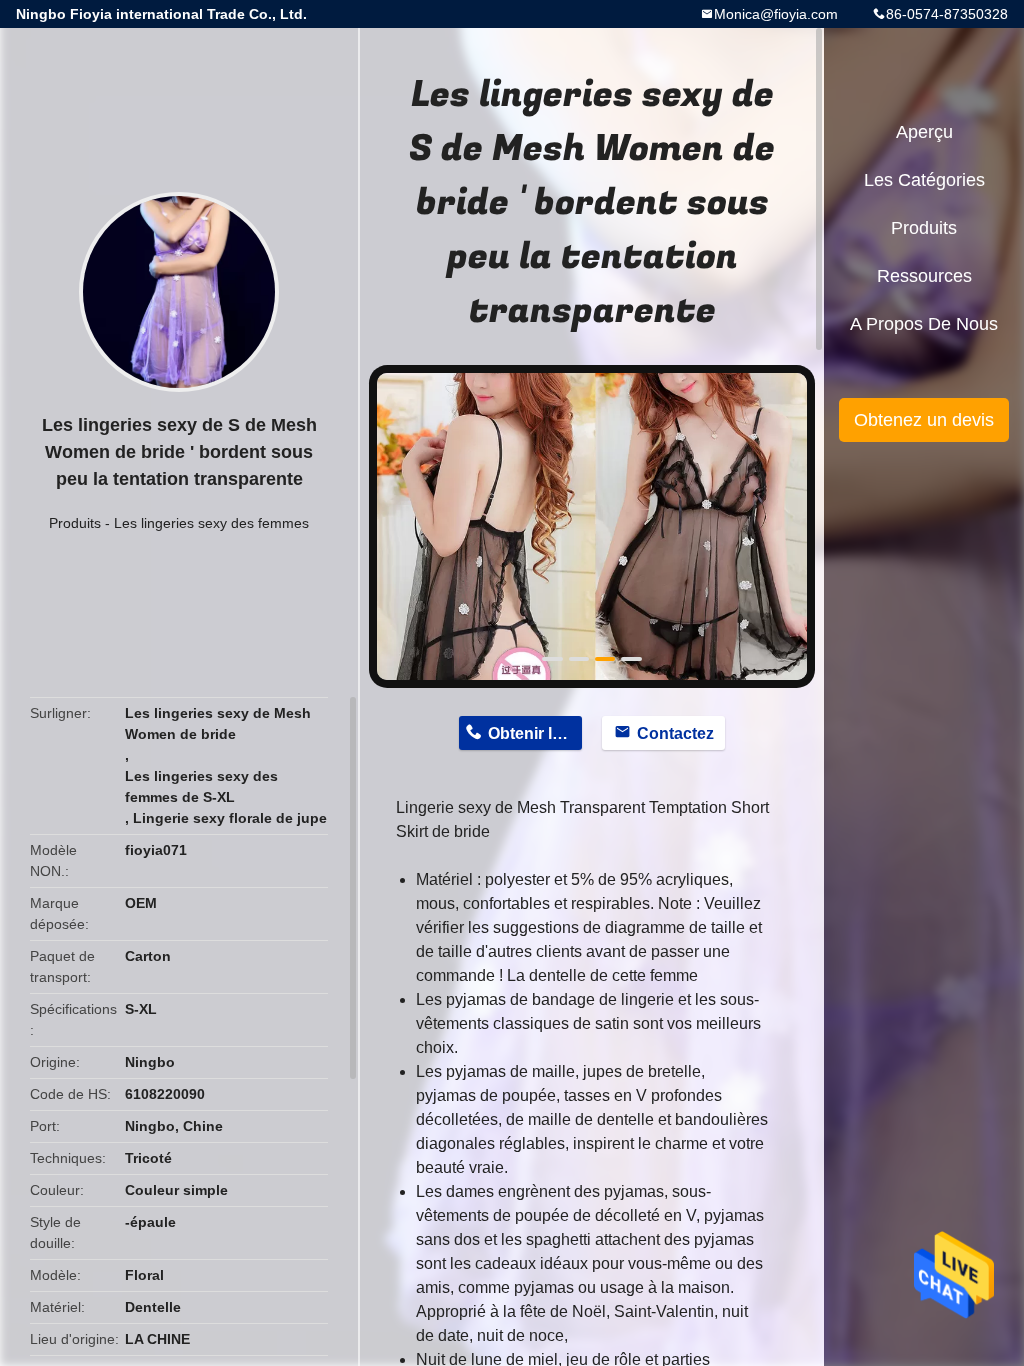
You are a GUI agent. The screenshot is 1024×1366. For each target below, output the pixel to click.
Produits (75, 523)
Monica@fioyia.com (776, 14)
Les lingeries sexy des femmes (211, 523)
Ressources (924, 276)
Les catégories (924, 180)
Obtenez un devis (924, 420)
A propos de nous (924, 324)
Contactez (675, 733)
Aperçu (924, 132)
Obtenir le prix (535, 733)
